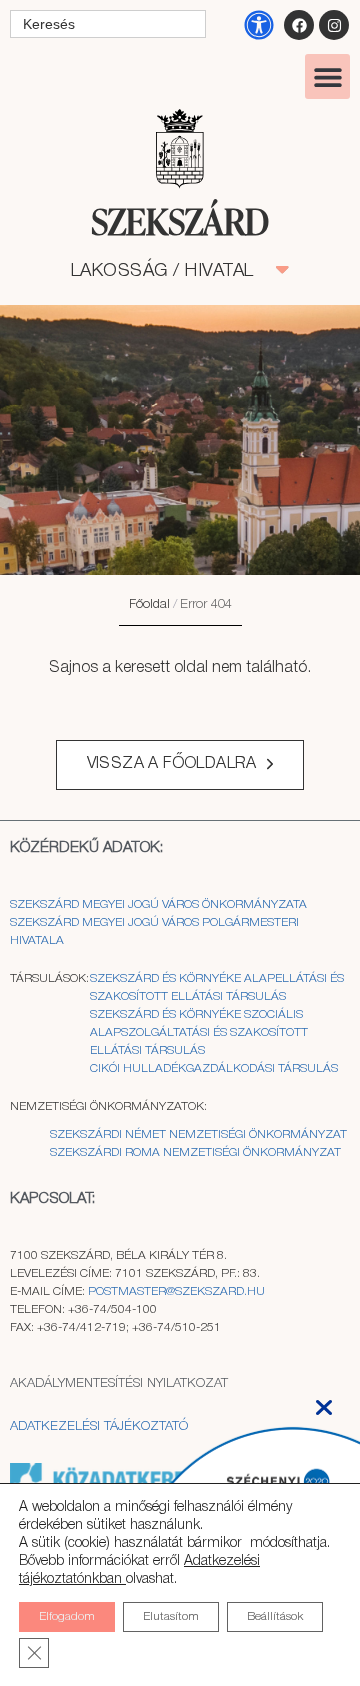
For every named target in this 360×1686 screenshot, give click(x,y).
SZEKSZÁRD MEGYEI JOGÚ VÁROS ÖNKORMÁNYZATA (160, 904)
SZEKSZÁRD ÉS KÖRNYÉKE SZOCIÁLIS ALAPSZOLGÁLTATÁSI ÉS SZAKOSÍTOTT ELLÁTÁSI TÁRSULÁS (199, 1032)
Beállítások (275, 1616)
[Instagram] (334, 25)
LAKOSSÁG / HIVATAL (173, 271)
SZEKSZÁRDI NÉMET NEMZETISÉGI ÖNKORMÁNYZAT (198, 1134)
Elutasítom (171, 1616)
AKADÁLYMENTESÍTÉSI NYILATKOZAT (119, 1383)
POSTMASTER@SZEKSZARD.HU (176, 1291)
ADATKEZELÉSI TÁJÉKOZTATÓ (99, 1426)
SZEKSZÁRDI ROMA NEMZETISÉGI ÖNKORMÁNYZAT (195, 1152)
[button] (327, 76)
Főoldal (149, 604)
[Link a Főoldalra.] (180, 223)
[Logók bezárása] (324, 1401)
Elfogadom (67, 1616)
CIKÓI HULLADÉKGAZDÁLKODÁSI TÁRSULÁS (214, 1068)
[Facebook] (299, 25)
